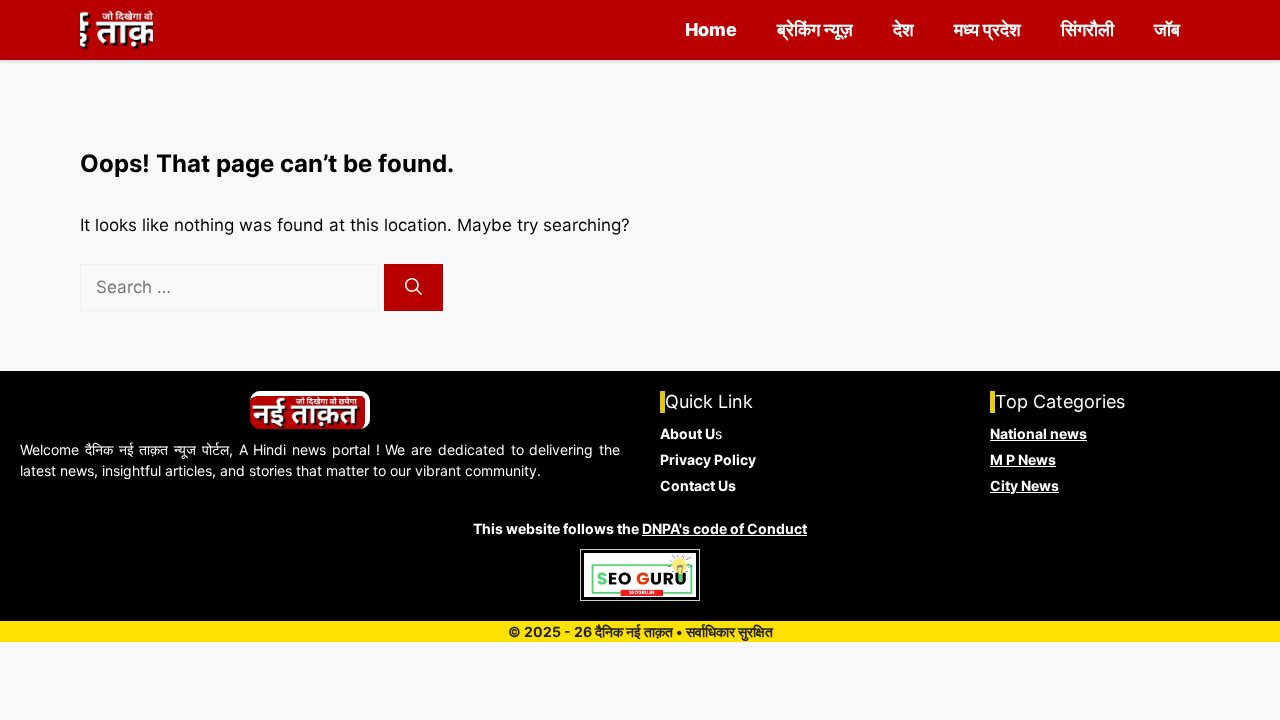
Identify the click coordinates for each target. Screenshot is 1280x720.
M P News (1023, 459)
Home (711, 29)
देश (903, 29)
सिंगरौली (1087, 29)
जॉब (1167, 29)
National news (1038, 433)
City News (1024, 485)
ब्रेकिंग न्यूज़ (815, 29)
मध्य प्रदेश (987, 29)
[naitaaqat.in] (116, 30)
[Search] (413, 288)
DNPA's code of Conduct (724, 528)
